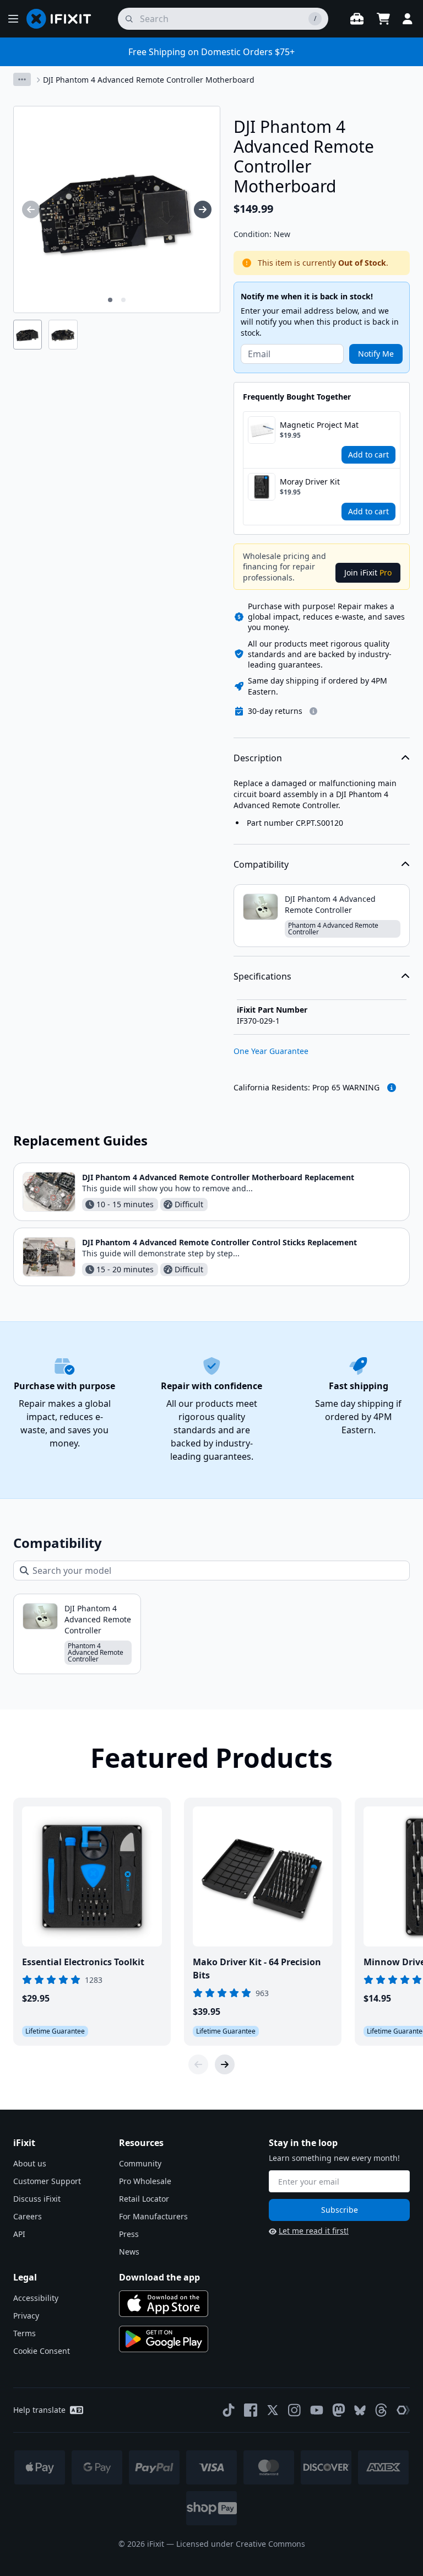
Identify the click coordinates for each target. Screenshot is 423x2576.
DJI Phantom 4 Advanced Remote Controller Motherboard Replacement (218, 1177)
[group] (31, 209)
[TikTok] (229, 2410)
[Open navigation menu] (13, 19)
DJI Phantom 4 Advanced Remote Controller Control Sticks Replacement (219, 1242)
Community (140, 2163)
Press (129, 2234)
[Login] (408, 19)
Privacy (26, 2316)
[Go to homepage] (63, 19)
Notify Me (376, 354)
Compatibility (261, 864)
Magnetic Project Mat (319, 425)
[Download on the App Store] (164, 2304)
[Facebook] (251, 2410)
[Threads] (381, 2410)
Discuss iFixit (37, 2199)
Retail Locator (144, 2199)
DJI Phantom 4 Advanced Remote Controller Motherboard (149, 80)
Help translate (39, 2410)
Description (258, 758)
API (19, 2234)
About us (30, 2163)
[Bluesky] (360, 2410)
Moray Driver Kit (310, 482)
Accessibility (36, 2298)
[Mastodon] (339, 2410)
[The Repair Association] (403, 2410)
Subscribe (340, 2210)
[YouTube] (317, 2410)
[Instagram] (295, 2410)
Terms (25, 2333)
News (129, 2252)
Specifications (262, 976)
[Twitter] (273, 2410)
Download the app (159, 2277)
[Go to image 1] (110, 300)
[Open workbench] (357, 19)
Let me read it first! (314, 2231)
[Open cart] (383, 19)
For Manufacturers (153, 2216)
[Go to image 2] (123, 300)
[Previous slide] (198, 2064)
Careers (28, 2216)
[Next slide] (225, 2064)
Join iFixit (368, 572)
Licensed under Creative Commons (241, 2544)
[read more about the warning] (392, 1088)
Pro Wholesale (145, 2181)
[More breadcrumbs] (22, 79)
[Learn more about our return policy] (313, 711)
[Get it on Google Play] (164, 2339)
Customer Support (47, 2181)
